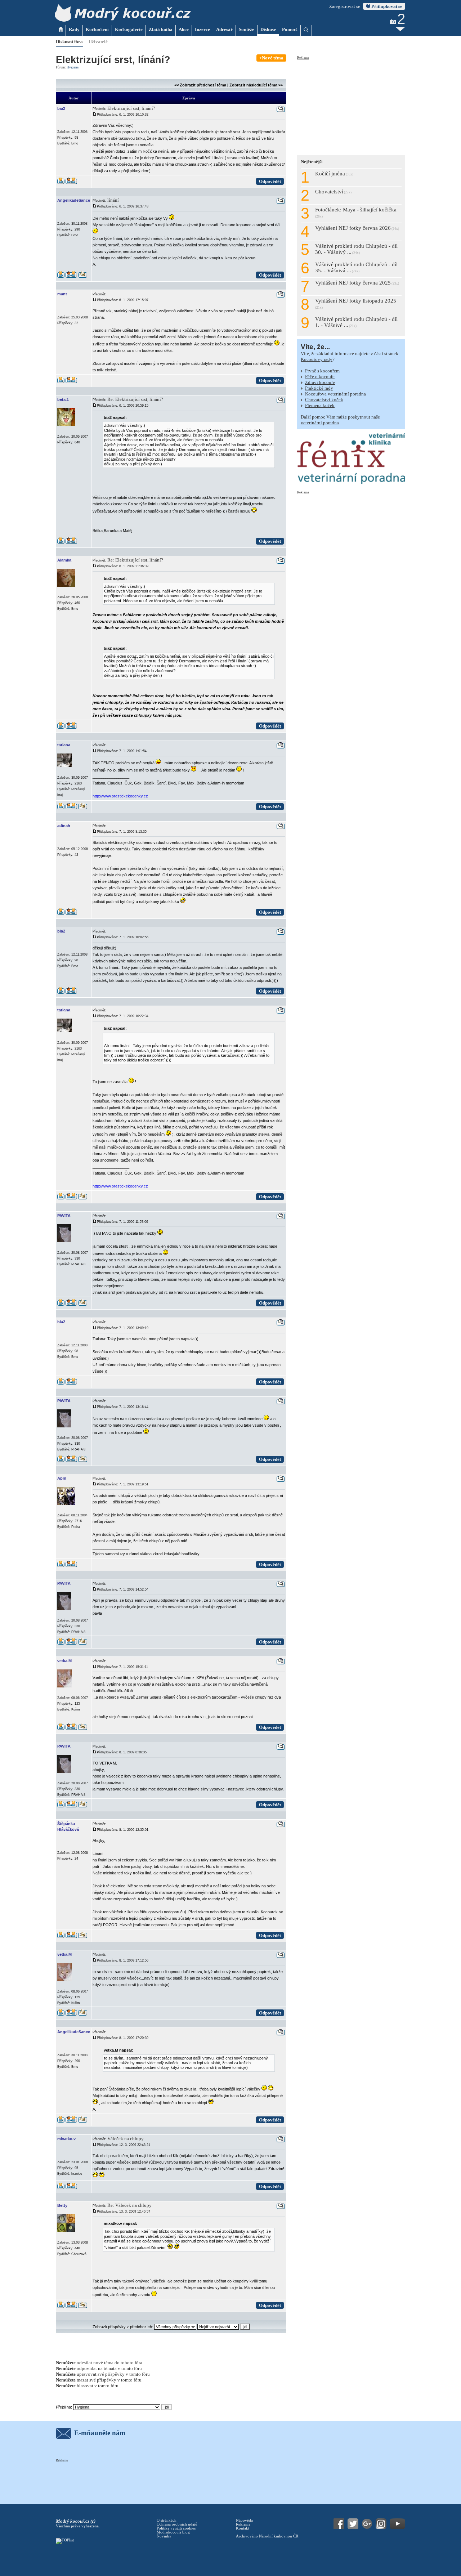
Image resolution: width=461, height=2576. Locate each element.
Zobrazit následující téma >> (256, 85)
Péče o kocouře (320, 377)
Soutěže (247, 29)
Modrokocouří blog (173, 2532)
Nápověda (244, 2520)
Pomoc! (290, 29)
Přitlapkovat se (386, 6)
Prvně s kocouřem (322, 371)
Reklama (303, 58)
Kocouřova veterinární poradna (335, 394)
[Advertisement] (351, 105)
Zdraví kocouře (320, 382)
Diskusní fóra (69, 42)
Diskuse (268, 29)
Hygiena (73, 67)
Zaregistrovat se (345, 6)
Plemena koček (320, 405)
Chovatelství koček (324, 400)
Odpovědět (270, 181)
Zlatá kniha (161, 29)
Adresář (224, 29)
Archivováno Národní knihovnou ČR (267, 2536)
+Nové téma (271, 58)
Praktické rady (319, 388)
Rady (74, 29)
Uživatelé (98, 42)
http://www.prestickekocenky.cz (120, 796)
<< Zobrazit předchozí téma (200, 85)
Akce (184, 29)
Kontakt (243, 2528)
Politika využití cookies (176, 2528)
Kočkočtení (97, 29)
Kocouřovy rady (317, 359)
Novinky (164, 2536)
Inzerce (202, 29)
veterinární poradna (320, 423)
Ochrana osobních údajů (177, 2524)
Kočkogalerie (129, 29)
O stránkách (167, 2520)
